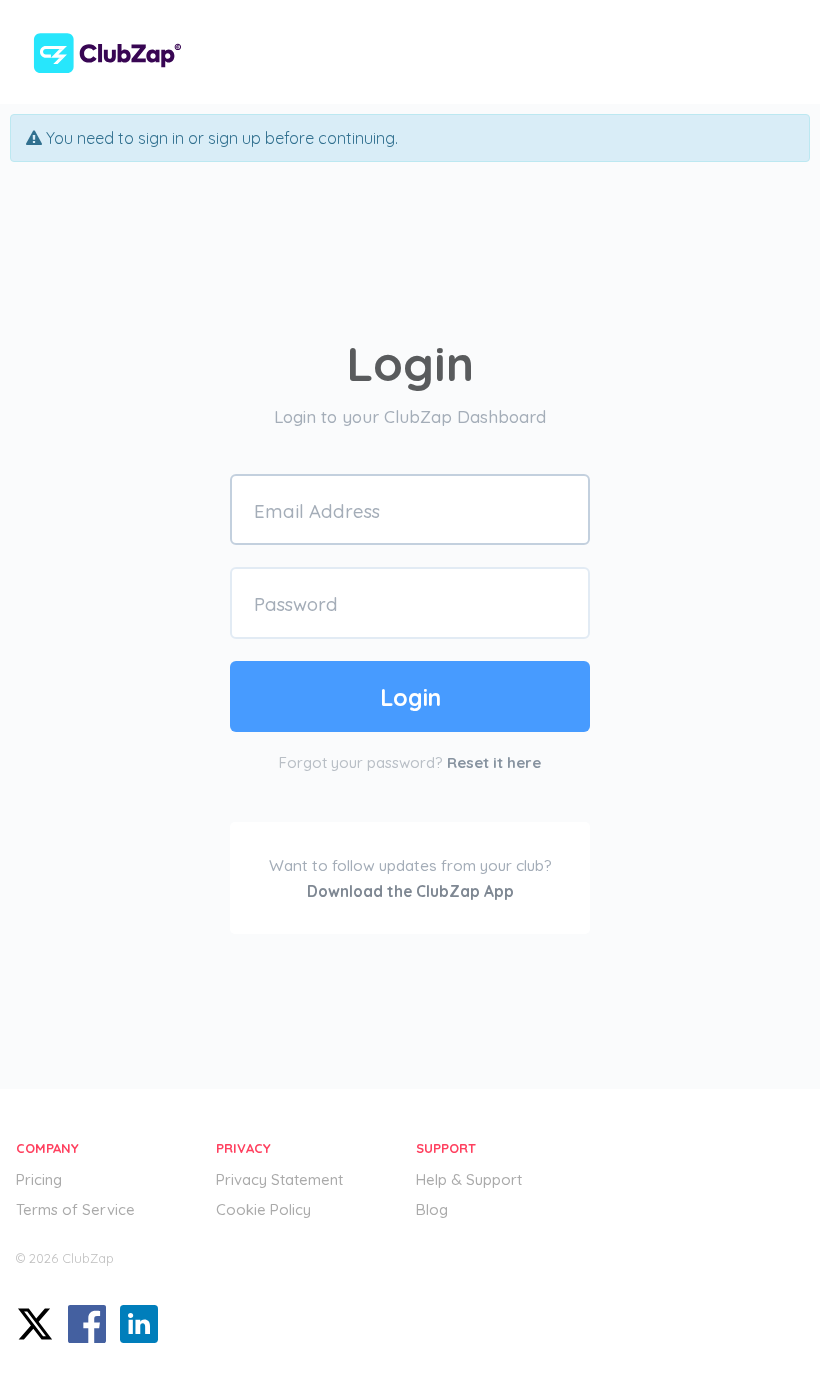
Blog (432, 1209)
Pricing (39, 1179)
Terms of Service (75, 1209)
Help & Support (469, 1179)
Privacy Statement (279, 1179)
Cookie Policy (263, 1209)
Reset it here (494, 762)
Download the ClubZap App (410, 891)
